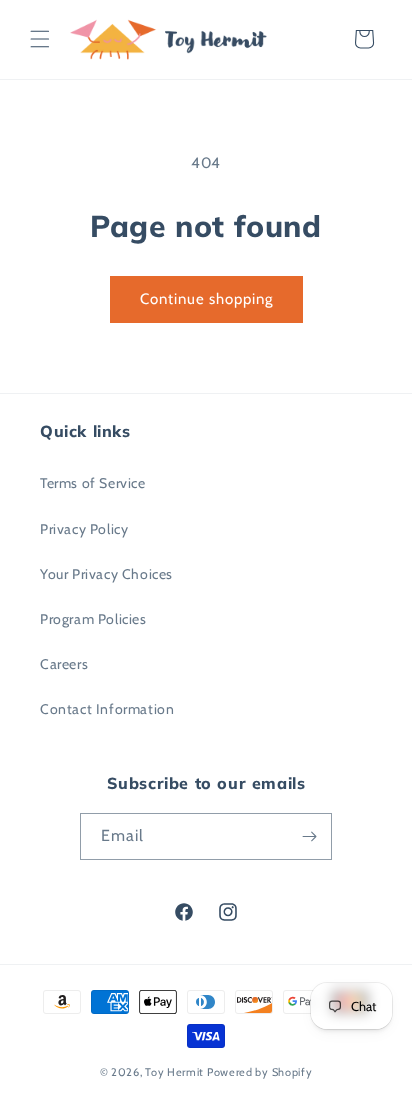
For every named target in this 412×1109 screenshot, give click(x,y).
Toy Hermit (174, 1072)
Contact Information (107, 709)
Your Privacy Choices (106, 574)
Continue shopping (206, 299)
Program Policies (93, 619)
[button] (40, 39)
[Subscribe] (309, 836)
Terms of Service (93, 483)
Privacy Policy (84, 529)
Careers (64, 664)
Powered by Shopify (260, 1072)
